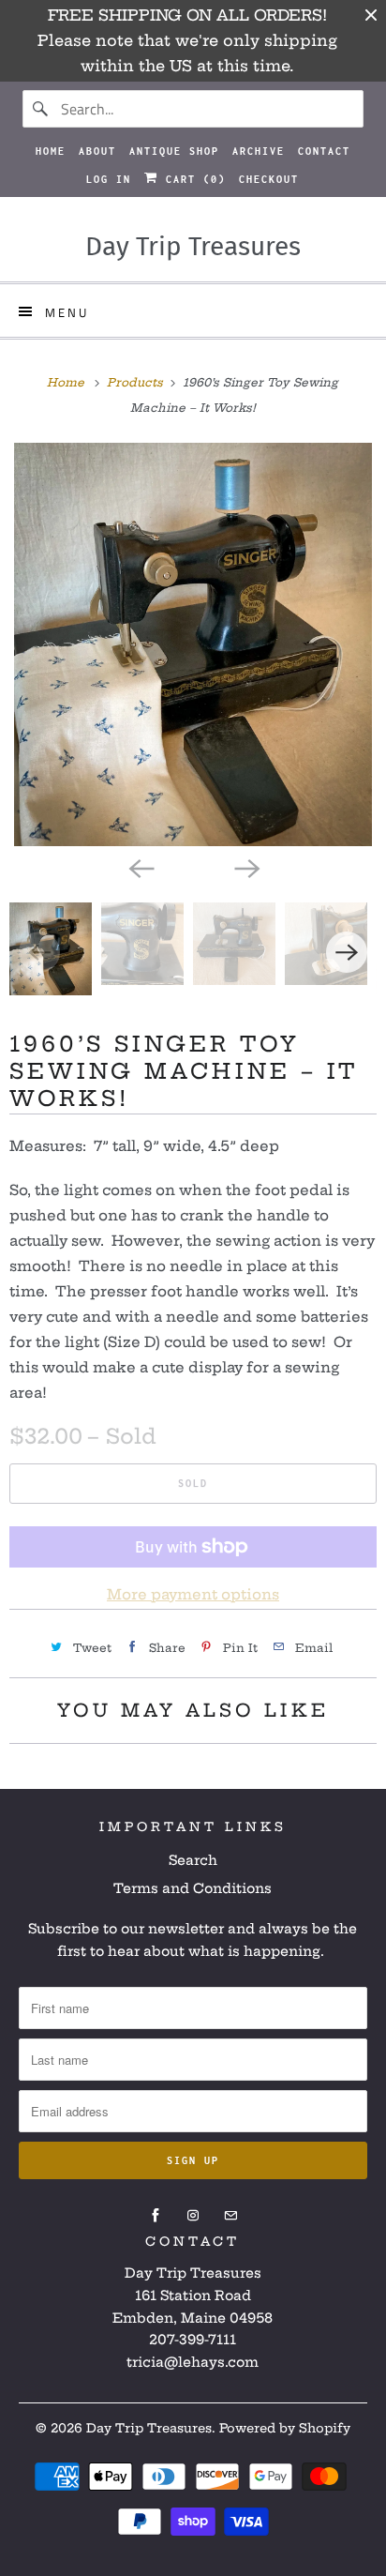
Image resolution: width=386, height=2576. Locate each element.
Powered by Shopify (285, 2428)
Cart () (192, 179)
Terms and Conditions (193, 1888)
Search (193, 1860)
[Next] (245, 867)
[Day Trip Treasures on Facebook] (156, 2216)
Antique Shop (174, 151)
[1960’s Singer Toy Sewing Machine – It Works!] (193, 644)
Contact (324, 151)
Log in (109, 179)
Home (51, 151)
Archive (259, 151)
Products (137, 382)
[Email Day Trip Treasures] (230, 2216)
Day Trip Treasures (149, 2428)
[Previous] (141, 867)
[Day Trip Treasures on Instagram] (193, 2216)
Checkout (269, 179)
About (97, 151)
